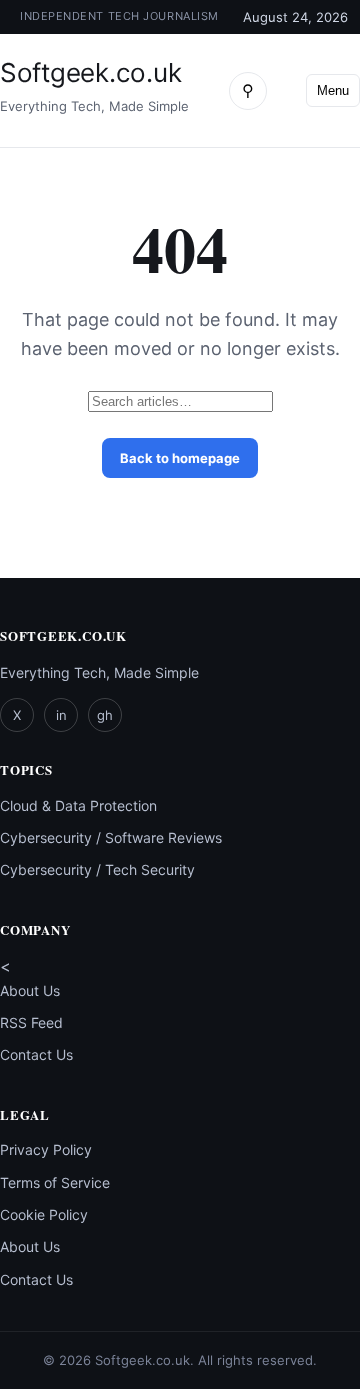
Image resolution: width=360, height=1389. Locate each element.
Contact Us (36, 1054)
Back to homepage (180, 458)
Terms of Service (55, 1182)
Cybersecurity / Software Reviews (111, 837)
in (61, 715)
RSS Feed (31, 1022)
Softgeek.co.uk (90, 72)
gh (105, 715)
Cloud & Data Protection (78, 805)
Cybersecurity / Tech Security (97, 869)
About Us (30, 990)
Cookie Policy (44, 1214)
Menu (333, 90)
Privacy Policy (46, 1149)
